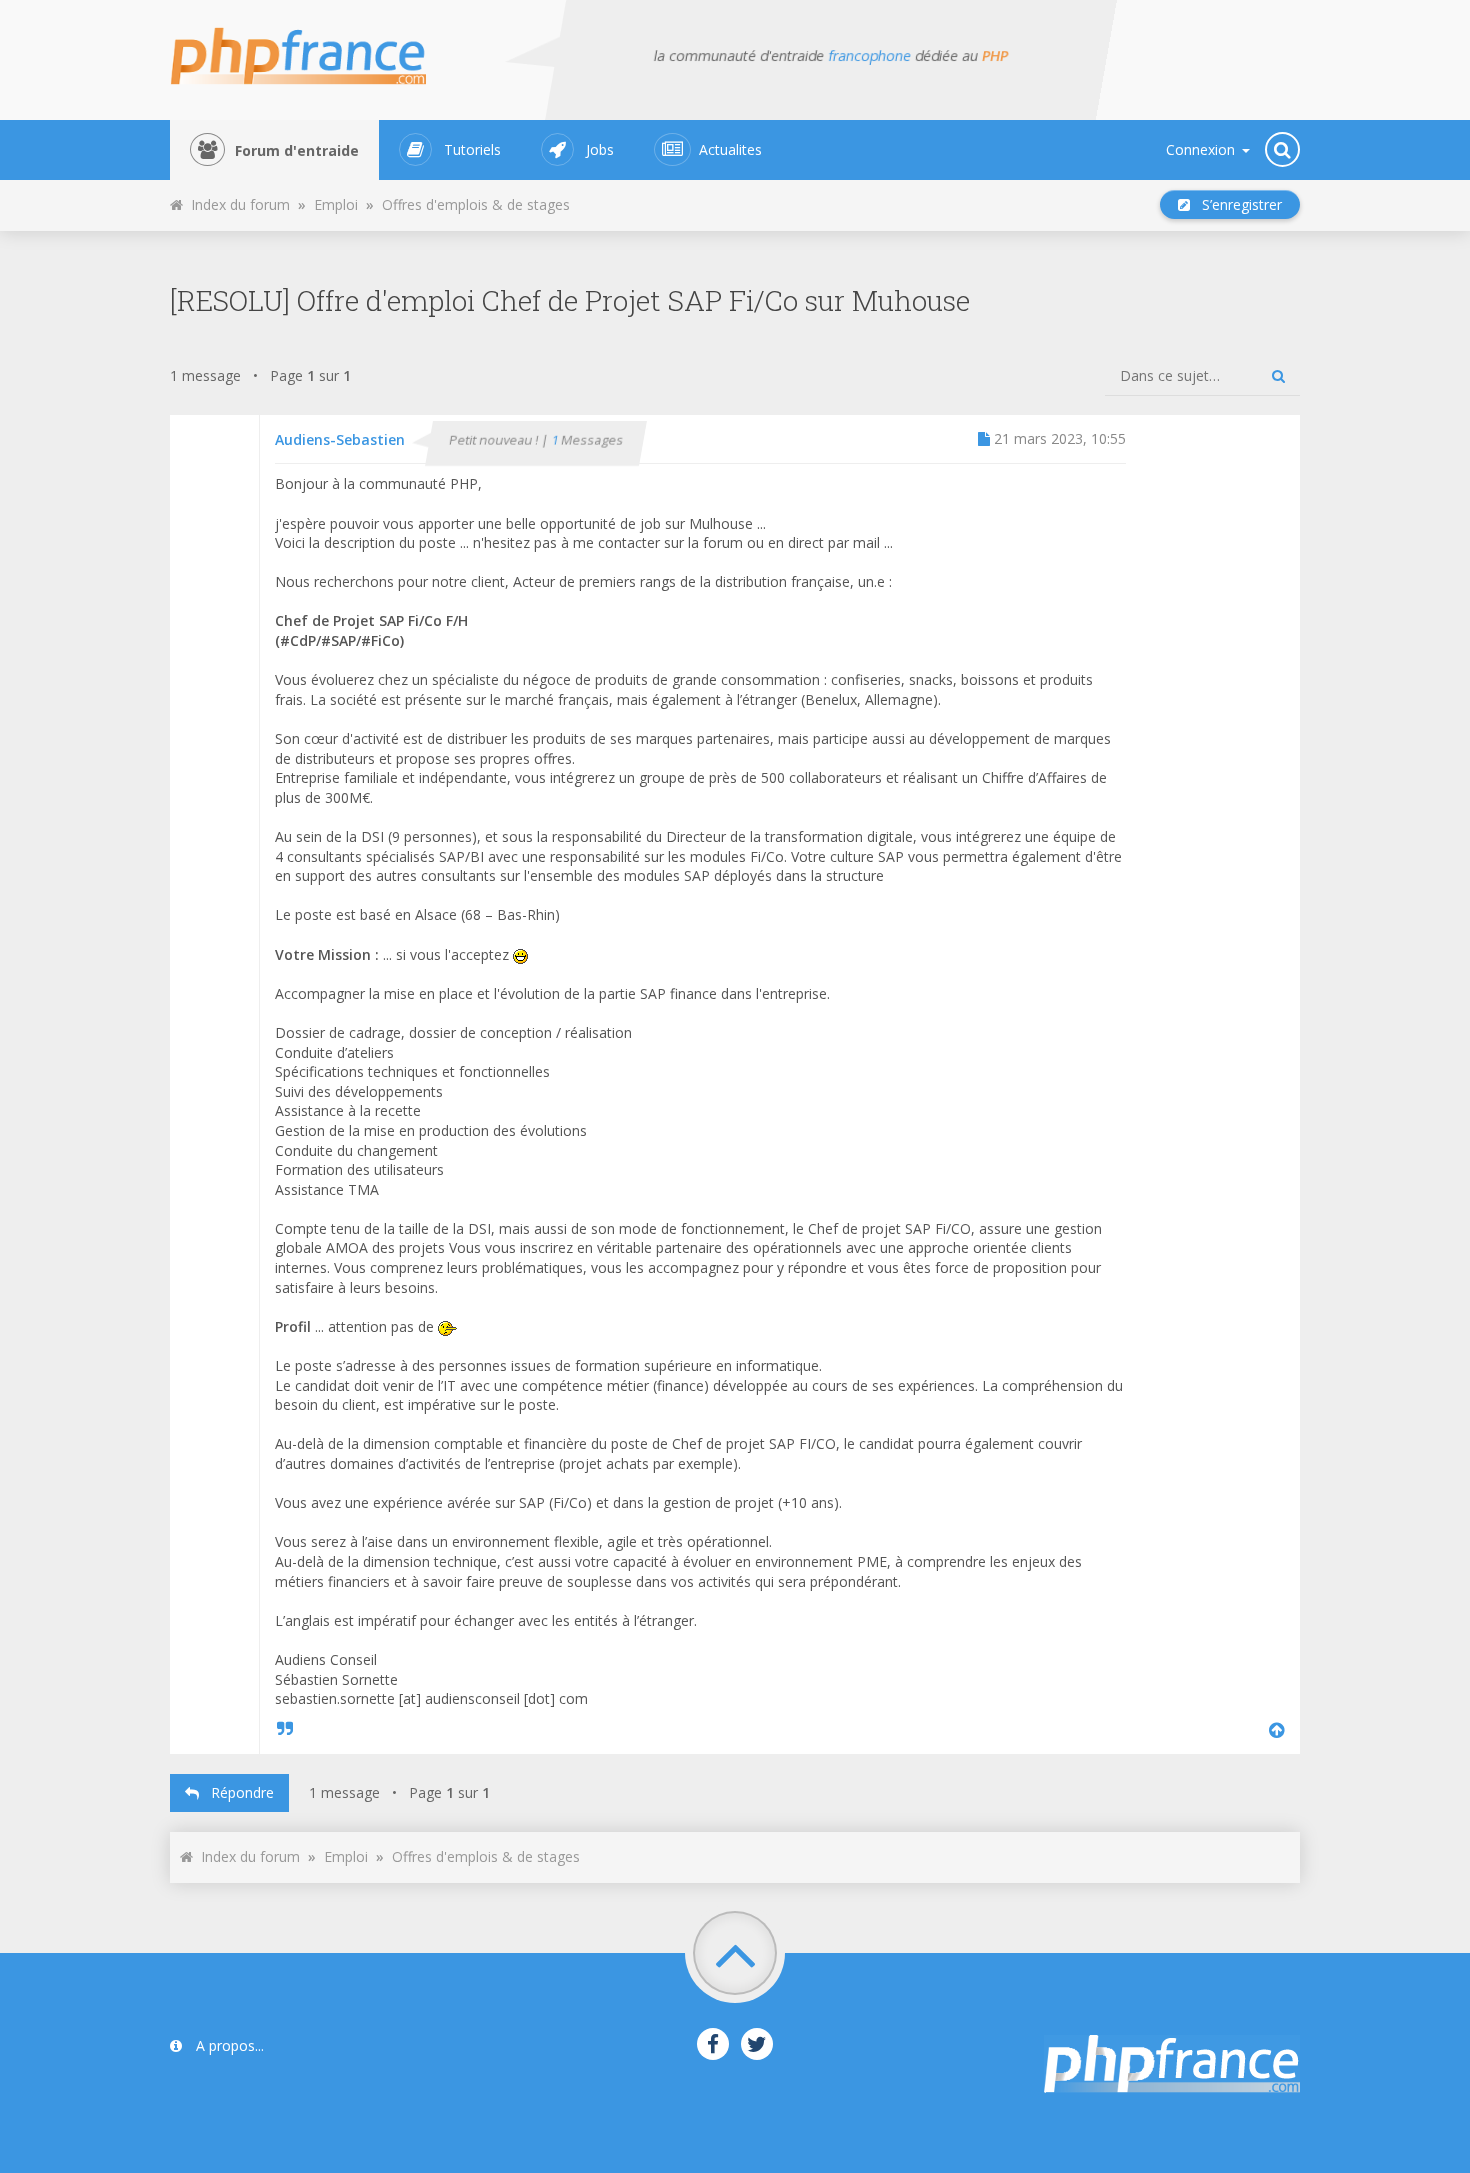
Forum (297, 150)
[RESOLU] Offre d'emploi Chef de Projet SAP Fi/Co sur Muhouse (570, 300)
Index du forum (236, 204)
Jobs (600, 149)
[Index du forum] (310, 50)
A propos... (228, 2045)
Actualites (730, 149)
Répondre (236, 1792)
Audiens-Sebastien (340, 439)
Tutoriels (472, 149)
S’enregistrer (1236, 204)
